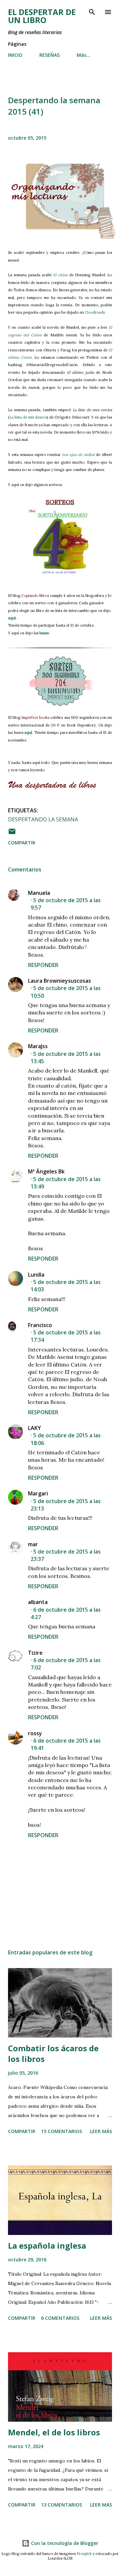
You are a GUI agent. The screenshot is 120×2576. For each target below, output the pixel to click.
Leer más (101, 2131)
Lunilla (36, 1275)
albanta (38, 1602)
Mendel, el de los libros (54, 2432)
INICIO (15, 55)
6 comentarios (60, 2318)
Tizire (35, 1653)
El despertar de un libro (42, 16)
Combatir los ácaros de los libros (53, 2053)
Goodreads (94, 312)
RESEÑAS (49, 55)
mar (33, 1544)
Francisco (40, 1325)
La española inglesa (47, 2245)
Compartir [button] (22, 843)
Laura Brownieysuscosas (59, 981)
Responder (43, 965)
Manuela (39, 893)
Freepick (84, 2554)
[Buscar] (92, 12)
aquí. (12, 618)
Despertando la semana (43, 819)
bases (44, 633)
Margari (38, 1493)
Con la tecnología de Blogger (64, 2543)
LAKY (34, 1428)
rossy (35, 1733)
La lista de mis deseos (28, 417)
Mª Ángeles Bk (46, 1171)
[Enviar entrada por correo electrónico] (12, 834)
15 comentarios (61, 2131)
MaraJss (38, 1046)
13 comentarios (61, 2505)
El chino (60, 275)
